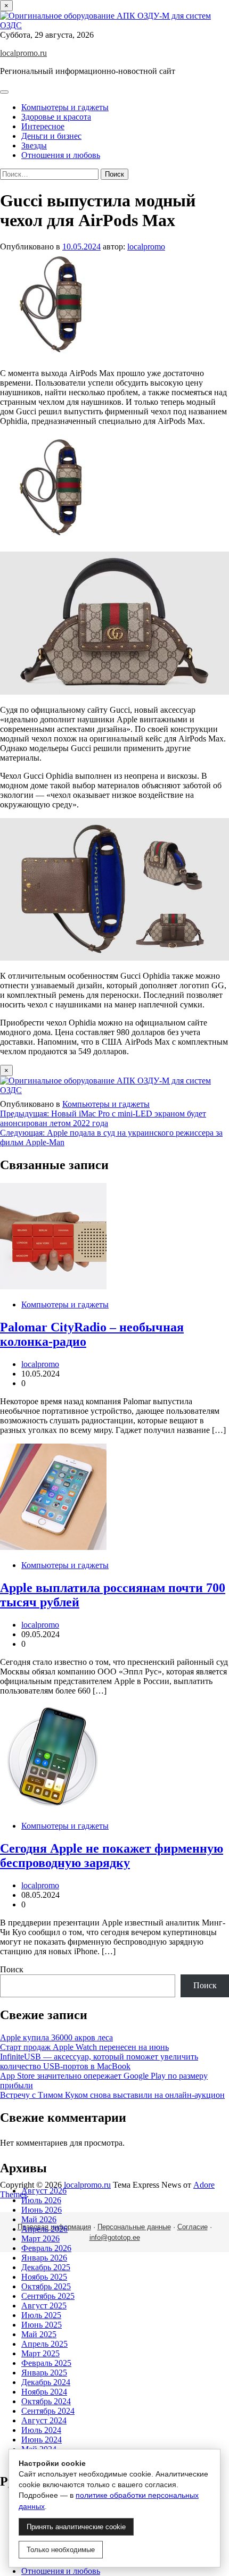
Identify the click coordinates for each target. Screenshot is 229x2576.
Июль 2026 (41, 2200)
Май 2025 (39, 2334)
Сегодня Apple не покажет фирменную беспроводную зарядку (112, 1856)
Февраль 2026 (46, 2248)
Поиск (12, 1969)
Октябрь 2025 (46, 2286)
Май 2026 (39, 2219)
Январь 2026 (44, 2258)
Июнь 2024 (42, 2440)
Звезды (34, 145)
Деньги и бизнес (51, 136)
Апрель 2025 (44, 2344)
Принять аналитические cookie (76, 2527)
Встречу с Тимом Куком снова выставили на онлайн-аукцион (112, 2095)
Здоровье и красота (56, 117)
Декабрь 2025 (46, 2267)
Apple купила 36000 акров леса (56, 2037)
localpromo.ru (23, 53)
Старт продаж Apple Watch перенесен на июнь (84, 2047)
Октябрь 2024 (46, 2401)
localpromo (146, 247)
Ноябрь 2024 (44, 2392)
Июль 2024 (41, 2430)
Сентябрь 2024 (48, 2411)
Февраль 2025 (46, 2363)
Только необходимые (61, 2550)
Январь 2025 (44, 2373)
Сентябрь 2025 (48, 2296)
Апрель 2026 (44, 2229)
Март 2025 (40, 2353)
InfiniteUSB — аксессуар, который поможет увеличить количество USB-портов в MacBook (99, 2061)
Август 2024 (44, 2420)
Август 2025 (44, 2306)
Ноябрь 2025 (44, 2277)
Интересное (43, 126)
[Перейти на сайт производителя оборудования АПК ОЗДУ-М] (114, 25)
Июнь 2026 (42, 2210)
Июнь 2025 (42, 2325)
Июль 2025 (41, 2315)
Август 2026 (44, 2191)
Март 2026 (40, 2239)
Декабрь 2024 (46, 2382)
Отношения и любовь (61, 155)
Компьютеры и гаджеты (65, 107)
